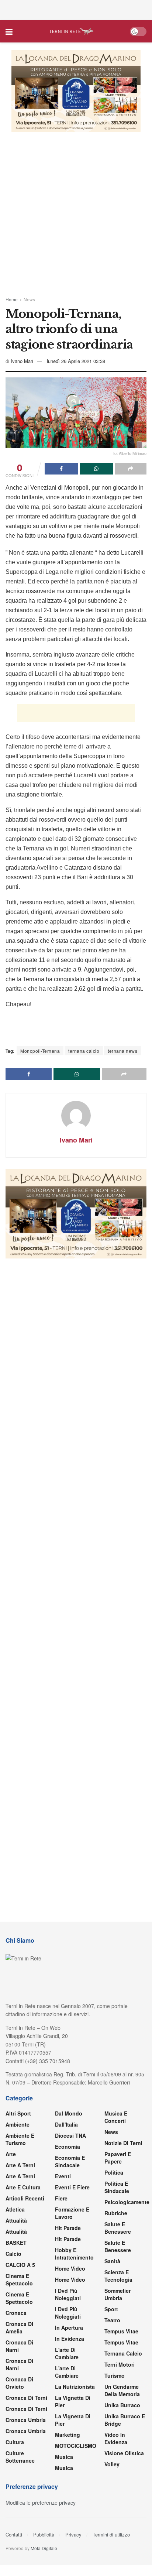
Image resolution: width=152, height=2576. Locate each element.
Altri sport (18, 2113)
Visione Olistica (124, 2453)
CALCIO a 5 (20, 2265)
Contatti (14, 2534)
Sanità (112, 2261)
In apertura (69, 2327)
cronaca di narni (19, 2346)
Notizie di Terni (123, 2143)
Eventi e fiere (72, 2187)
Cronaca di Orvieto (19, 2383)
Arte (11, 2154)
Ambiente (18, 2124)
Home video (70, 2268)
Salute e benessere (118, 2228)
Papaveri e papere (118, 2158)
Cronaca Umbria (26, 2420)
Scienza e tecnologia (118, 2276)
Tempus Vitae (121, 2331)
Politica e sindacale (117, 2187)
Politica (114, 2172)
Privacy (73, 2534)
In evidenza (70, 2339)
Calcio (13, 2254)
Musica (64, 2457)
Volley (112, 2464)
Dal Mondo (69, 2113)
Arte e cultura (23, 2187)
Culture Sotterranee (20, 2457)
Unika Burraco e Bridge (125, 2420)
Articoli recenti (25, 2198)
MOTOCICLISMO (76, 2446)
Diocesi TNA (70, 2135)
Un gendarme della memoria (122, 2390)
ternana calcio (84, 1051)
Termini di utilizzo (111, 2534)
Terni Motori (120, 2364)
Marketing (68, 2435)
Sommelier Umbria (118, 2294)
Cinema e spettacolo (19, 2279)
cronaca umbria (26, 2431)
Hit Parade (68, 2228)
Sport (111, 2309)
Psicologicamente (127, 2202)
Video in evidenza (116, 2438)
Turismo (115, 2375)
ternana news (122, 1051)
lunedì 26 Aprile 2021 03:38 (76, 361)
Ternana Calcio (123, 2353)
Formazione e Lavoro (72, 2213)
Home (12, 299)
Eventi (63, 2176)
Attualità (16, 2220)
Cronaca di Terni (26, 2398)
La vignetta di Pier (73, 2401)
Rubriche (116, 2213)
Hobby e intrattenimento (74, 2254)
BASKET (16, 2243)
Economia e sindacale (70, 2161)
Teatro (112, 2320)
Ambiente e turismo (20, 2139)
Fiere (61, 2198)
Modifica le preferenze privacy (41, 2503)
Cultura (15, 2442)
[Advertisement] (76, 9)
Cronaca (16, 2313)
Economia (68, 2147)
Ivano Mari (22, 361)
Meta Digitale (44, 2548)
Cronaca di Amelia (19, 2327)
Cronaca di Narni (19, 2364)
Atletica (15, 2209)
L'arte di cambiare (67, 2353)
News (29, 299)
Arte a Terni (20, 2165)
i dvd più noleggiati (68, 2294)
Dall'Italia (66, 2124)
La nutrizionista (75, 2387)
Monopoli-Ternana (40, 1051)
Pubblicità (44, 2534)
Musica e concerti (116, 2117)
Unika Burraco (122, 2405)
